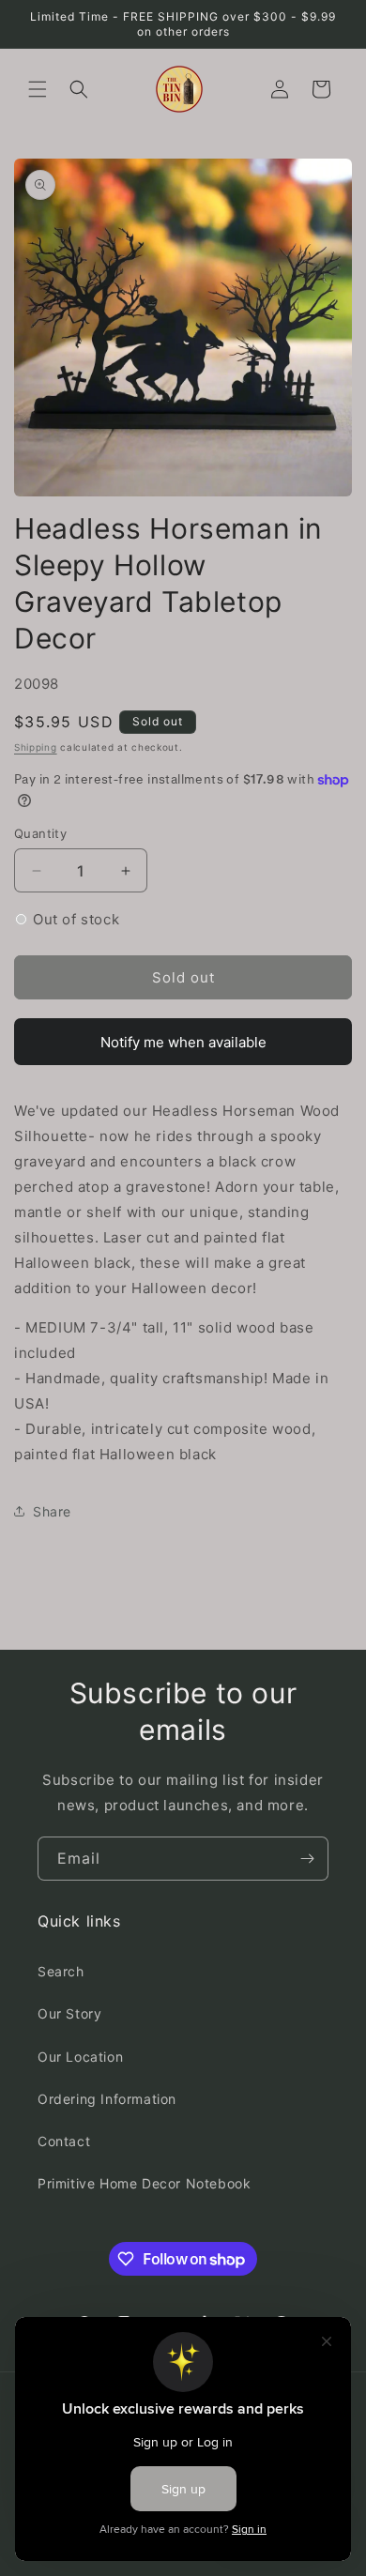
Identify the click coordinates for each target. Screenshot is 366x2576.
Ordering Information (107, 2099)
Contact (64, 2141)
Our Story (69, 2013)
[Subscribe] (307, 1859)
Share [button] (52, 1511)
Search (61, 1971)
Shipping (36, 747)
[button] (38, 89)
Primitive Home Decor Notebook (144, 2183)
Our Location (80, 2057)
